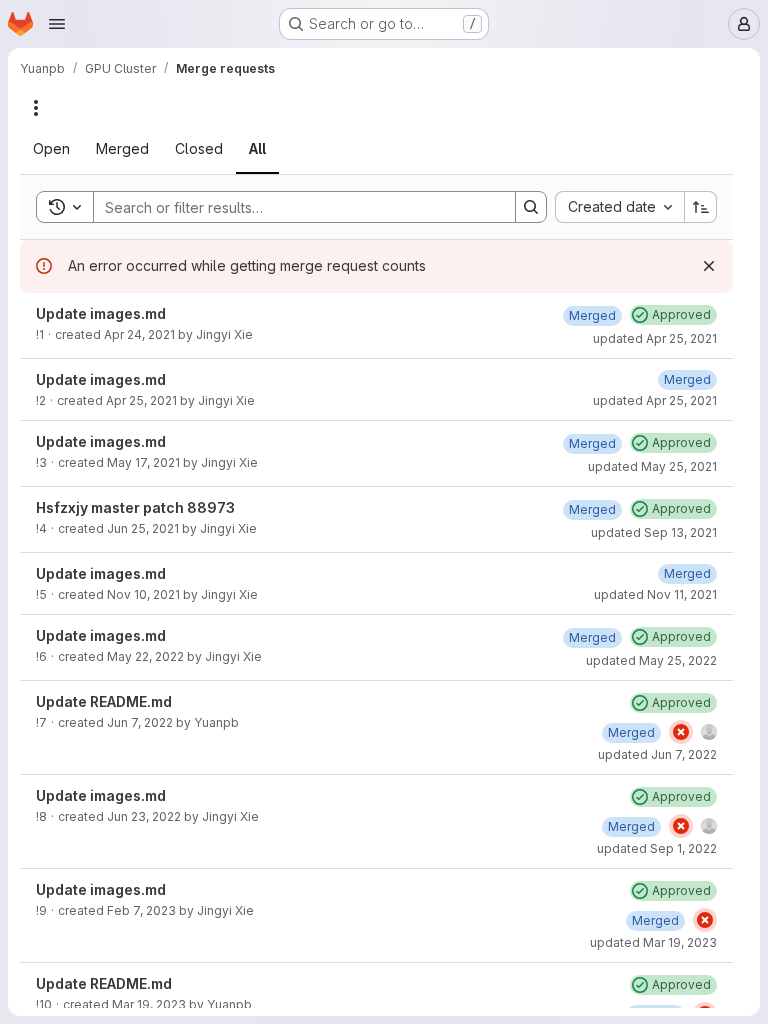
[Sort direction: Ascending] (701, 207)
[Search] (531, 207)
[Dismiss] (709, 266)
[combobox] (619, 207)
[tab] (51, 149)
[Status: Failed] (681, 732)
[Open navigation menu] (57, 24)
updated (655, 338)
